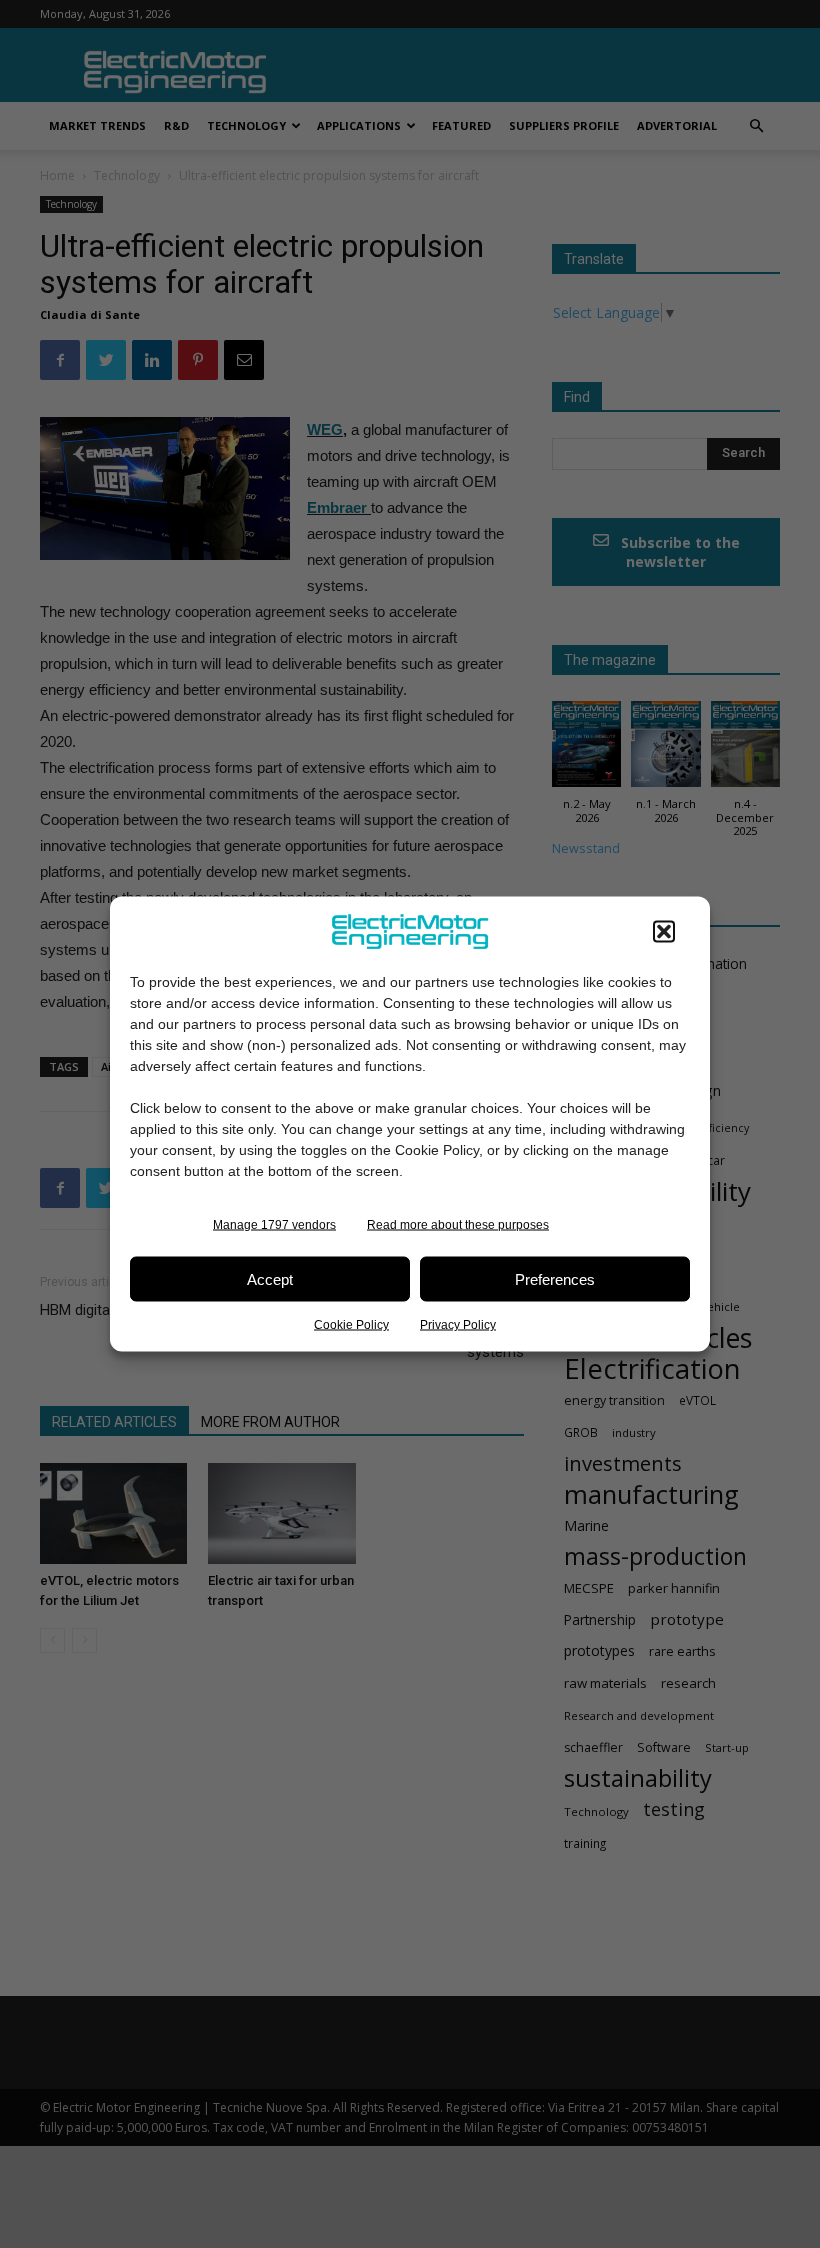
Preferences (555, 1278)
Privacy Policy (458, 1325)
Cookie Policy (351, 1325)
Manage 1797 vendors (274, 1225)
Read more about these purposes (458, 1225)
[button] (664, 932)
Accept (270, 1278)
